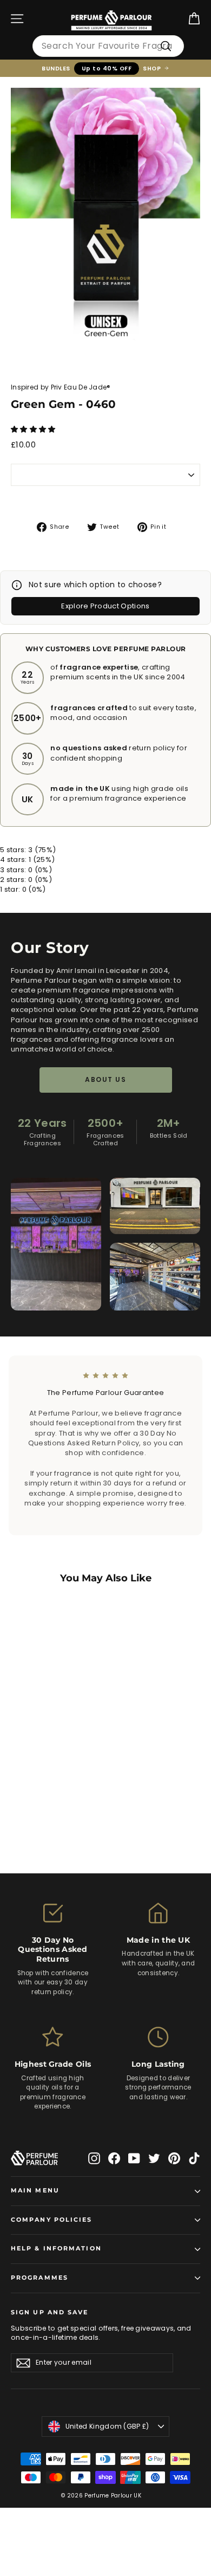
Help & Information (56, 2249)
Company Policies (52, 2220)
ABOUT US (105, 1079)
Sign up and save (50, 2312)
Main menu (35, 2191)
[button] (34, 429)
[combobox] (108, 46)
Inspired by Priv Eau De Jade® (61, 387)
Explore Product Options (105, 606)
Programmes (39, 2278)
